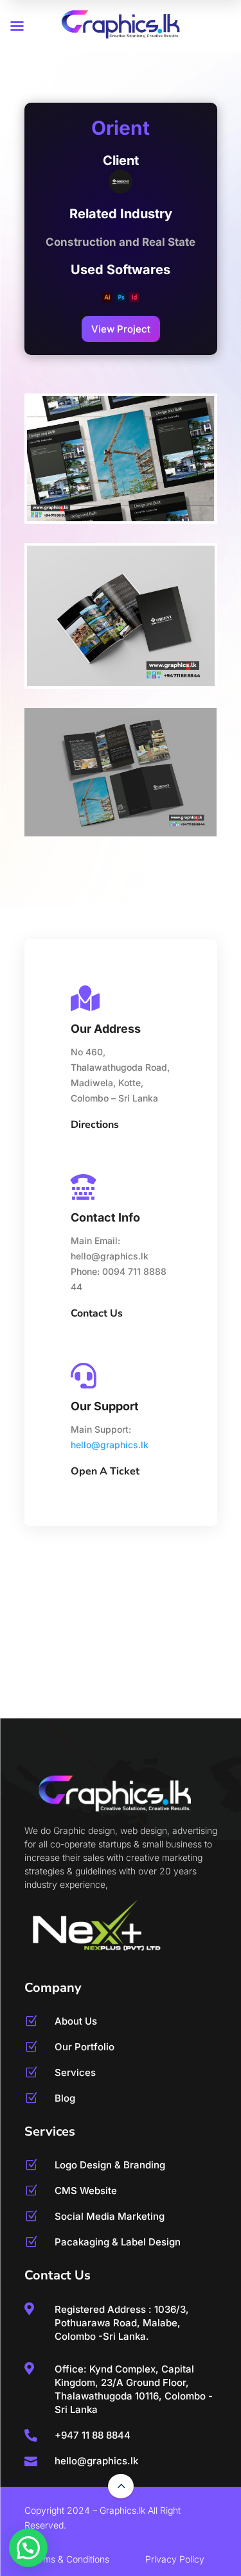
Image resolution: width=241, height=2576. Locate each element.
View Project (121, 329)
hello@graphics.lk (110, 1445)
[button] (28, 2548)
